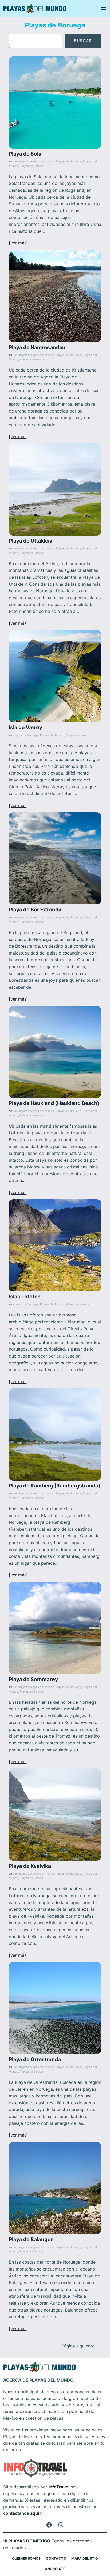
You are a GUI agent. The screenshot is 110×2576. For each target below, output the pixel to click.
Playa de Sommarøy (33, 1679)
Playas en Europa (31, 166)
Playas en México (32, 359)
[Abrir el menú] (104, 9)
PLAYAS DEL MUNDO (52, 2380)
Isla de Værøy (25, 727)
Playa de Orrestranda (35, 2059)
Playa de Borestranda (35, 910)
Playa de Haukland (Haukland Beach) (54, 1103)
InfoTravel (59, 2487)
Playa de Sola (25, 154)
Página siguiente (81, 2346)
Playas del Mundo (52, 735)
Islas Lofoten (25, 1297)
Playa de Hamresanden (37, 347)
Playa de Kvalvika (30, 1866)
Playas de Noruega (68, 162)
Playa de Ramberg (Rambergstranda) (55, 1486)
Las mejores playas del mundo (33, 162)
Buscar (83, 41)
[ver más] (18, 243)
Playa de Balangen (31, 2239)
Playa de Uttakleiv (31, 541)
